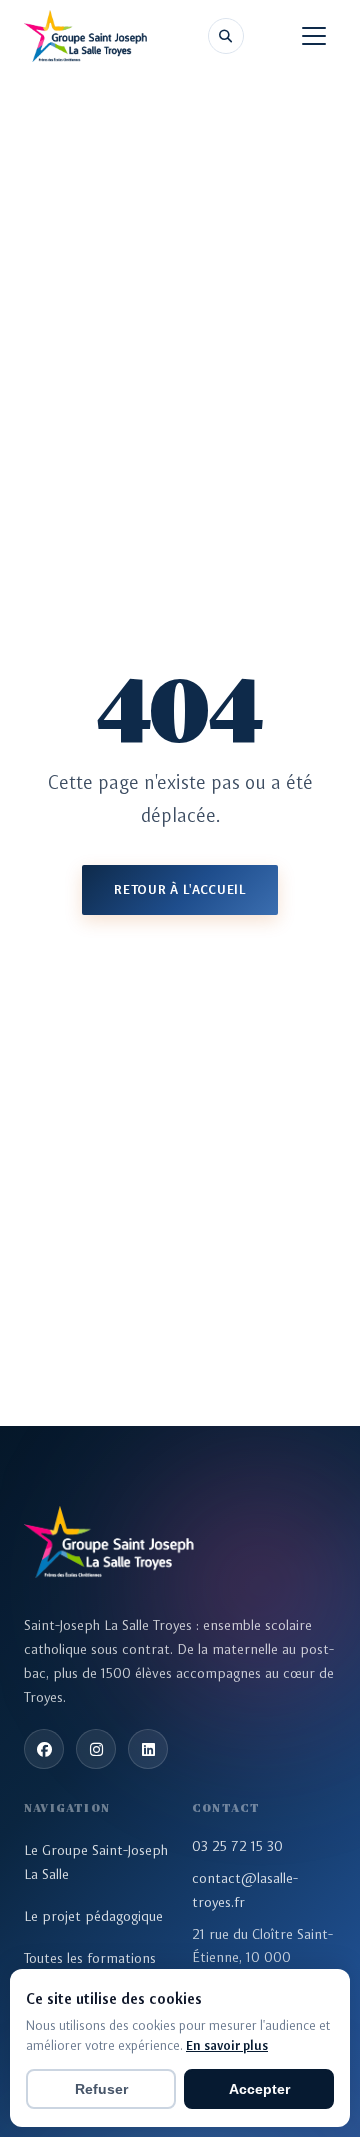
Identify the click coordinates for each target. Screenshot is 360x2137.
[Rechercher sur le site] (226, 36)
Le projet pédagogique (93, 1916)
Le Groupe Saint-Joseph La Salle (96, 1862)
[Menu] (314, 36)
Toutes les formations (90, 1958)
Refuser (101, 2089)
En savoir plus (227, 2045)
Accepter (259, 2089)
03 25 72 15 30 (237, 1846)
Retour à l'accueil (180, 889)
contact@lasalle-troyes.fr (245, 1890)
